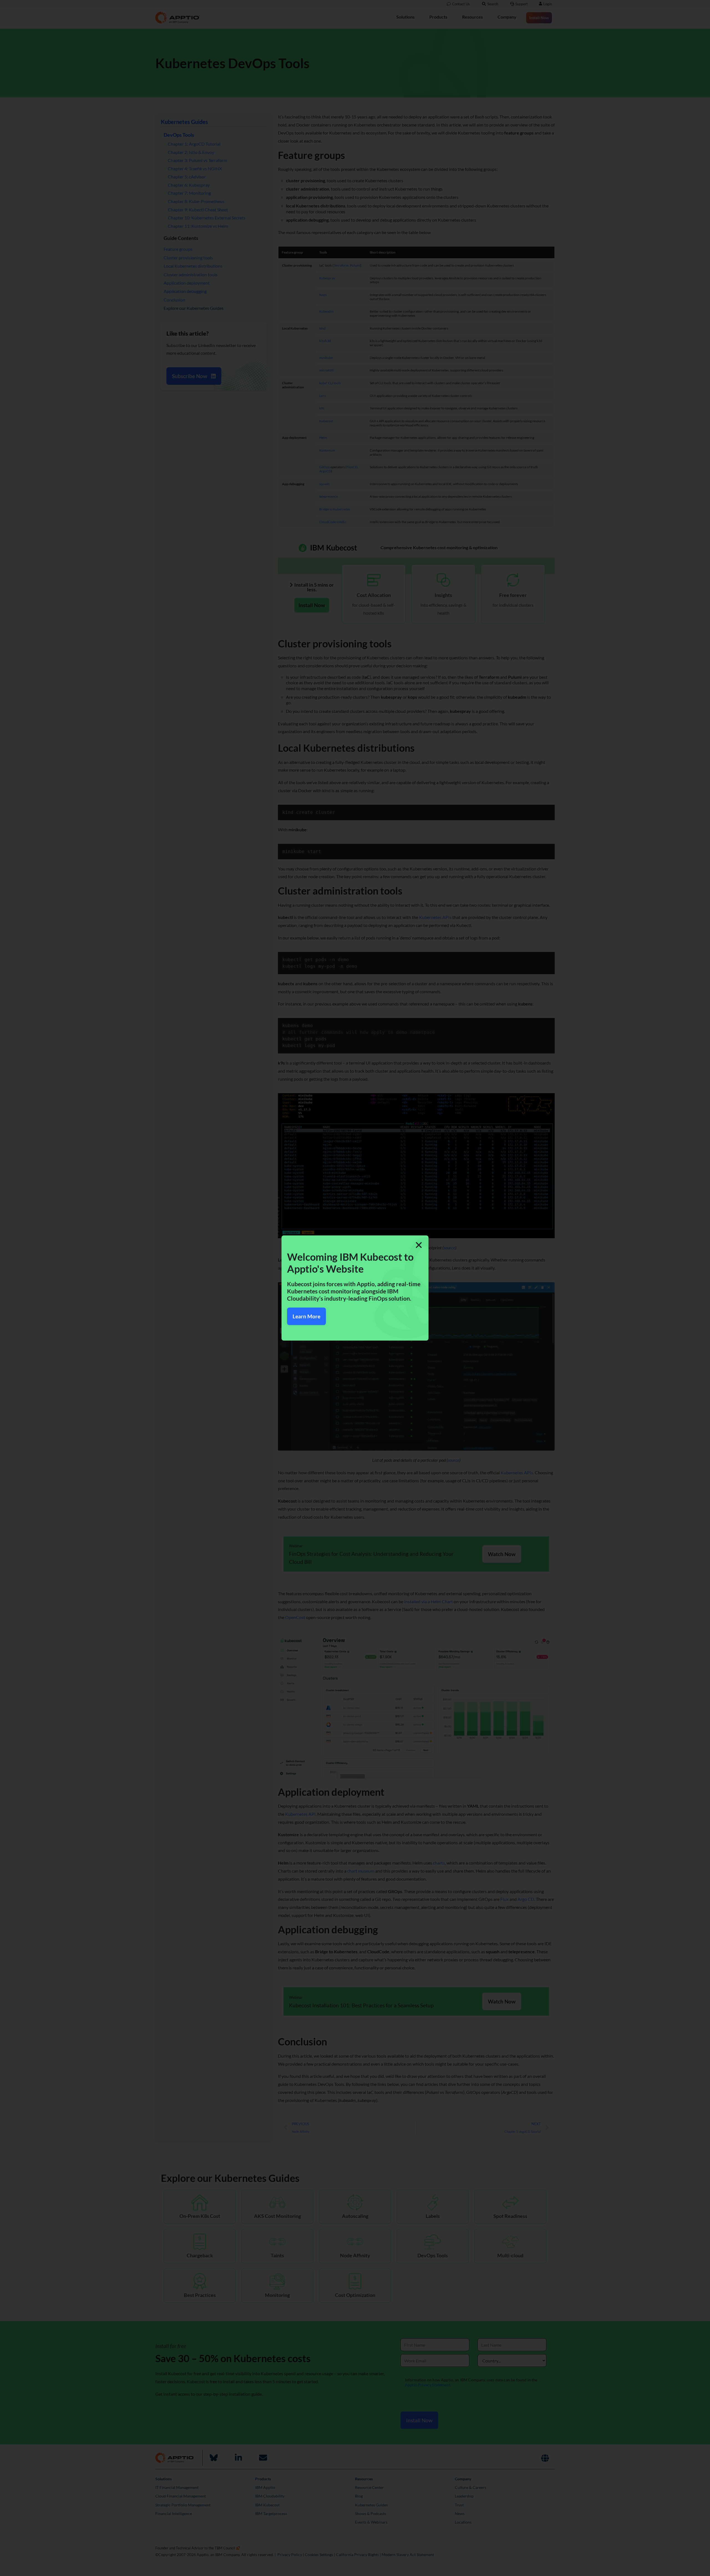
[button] (419, 1245)
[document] (355, 1288)
